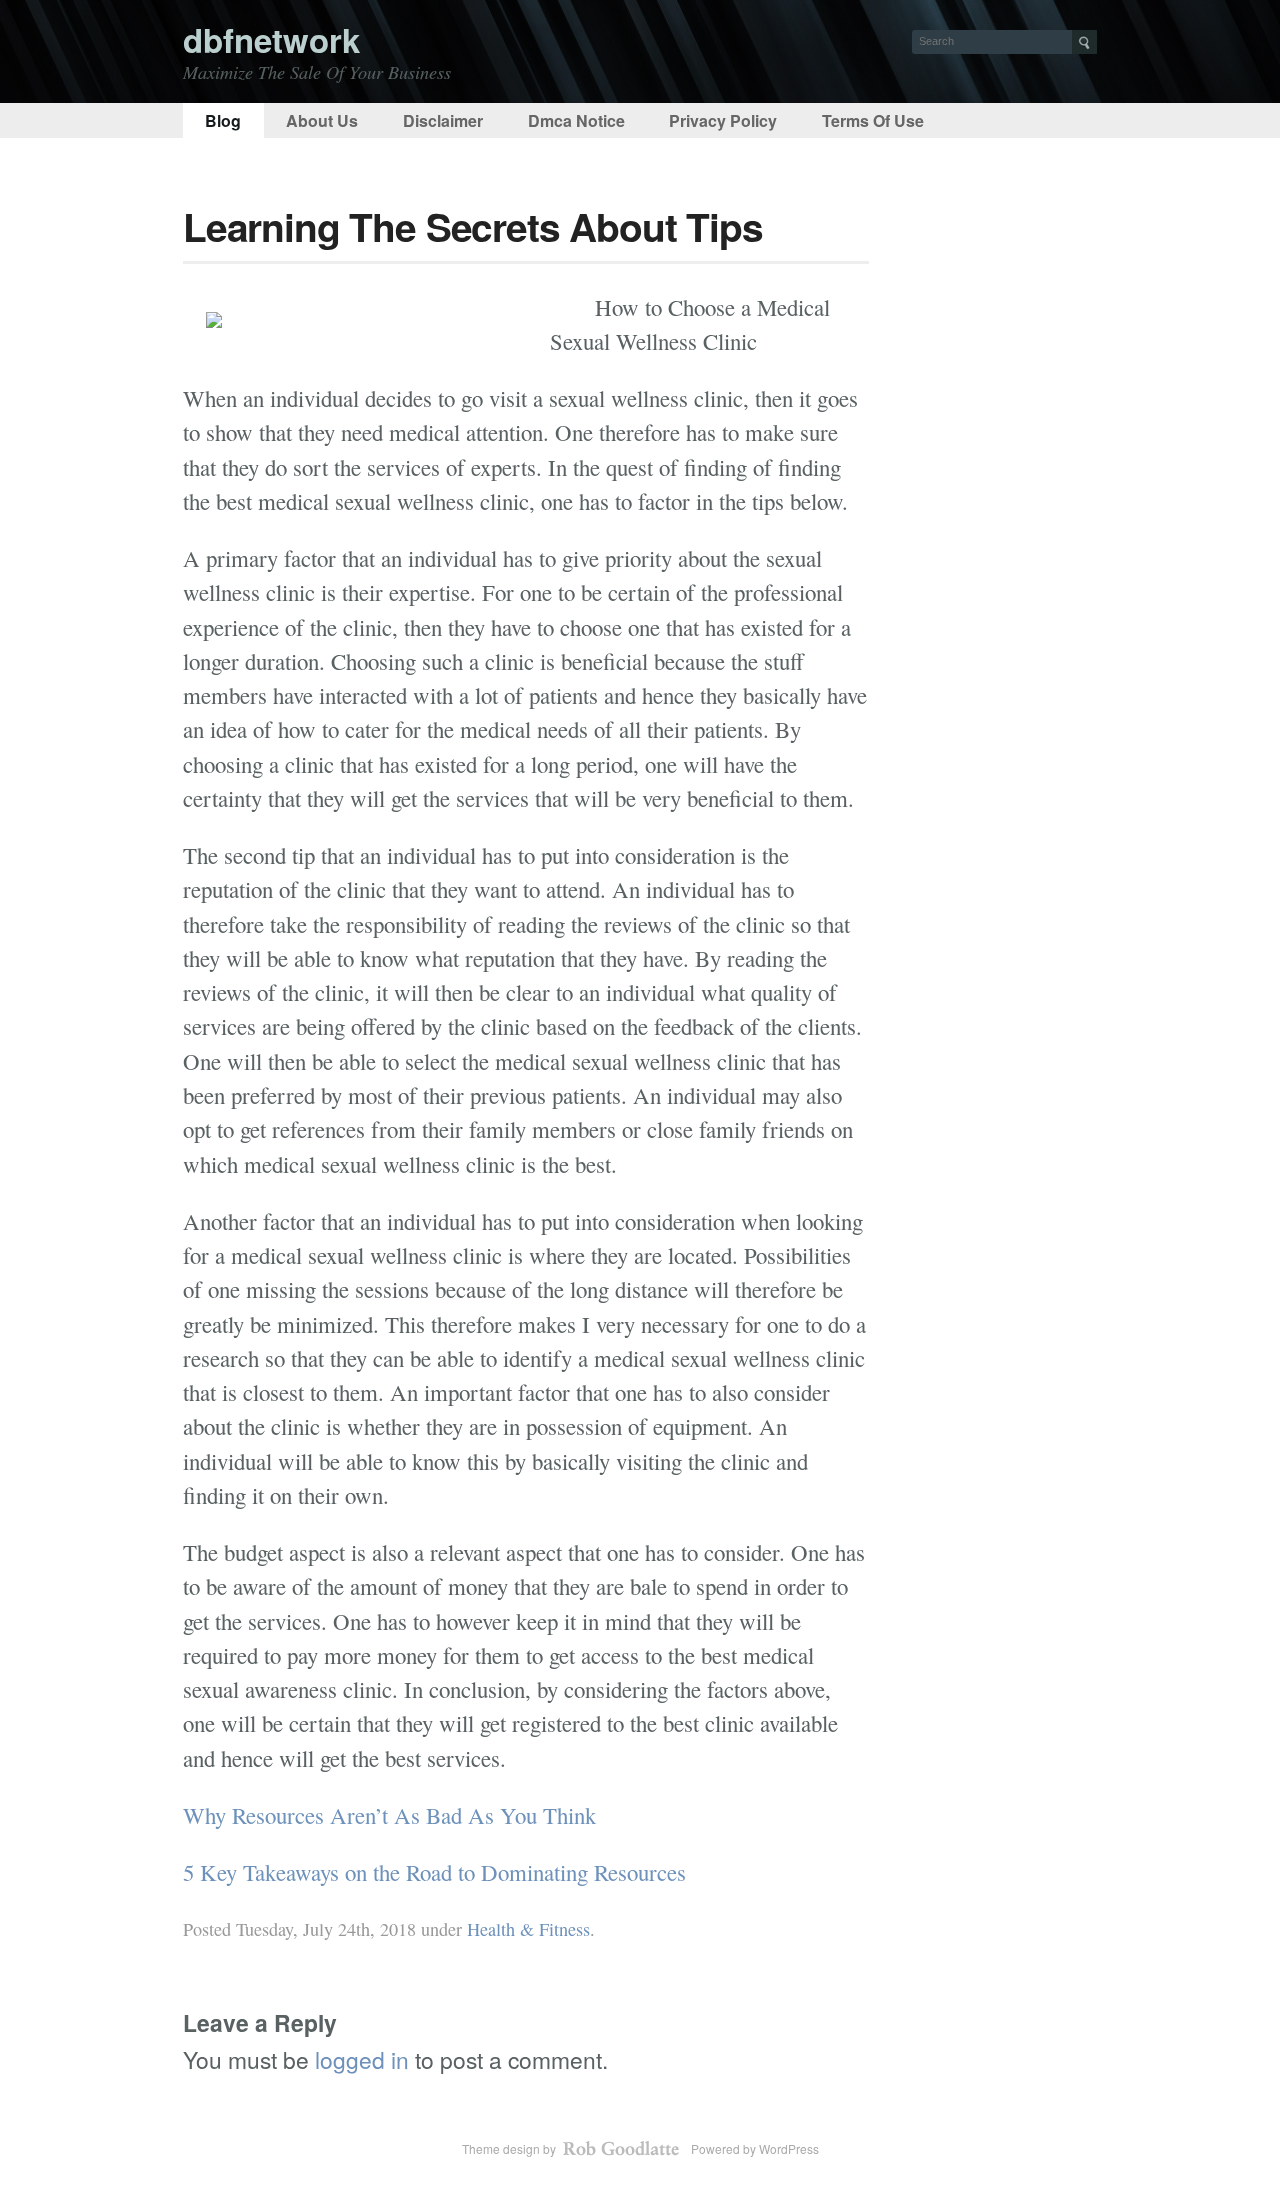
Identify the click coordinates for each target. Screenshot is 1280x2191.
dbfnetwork (271, 39)
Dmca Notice (576, 120)
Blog (223, 120)
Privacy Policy (723, 120)
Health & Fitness (528, 1929)
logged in (362, 2059)
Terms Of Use (873, 120)
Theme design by (510, 2148)
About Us (322, 120)
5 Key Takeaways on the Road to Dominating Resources (434, 1872)
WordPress (789, 2148)
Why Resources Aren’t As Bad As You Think (389, 1815)
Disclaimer (443, 120)
